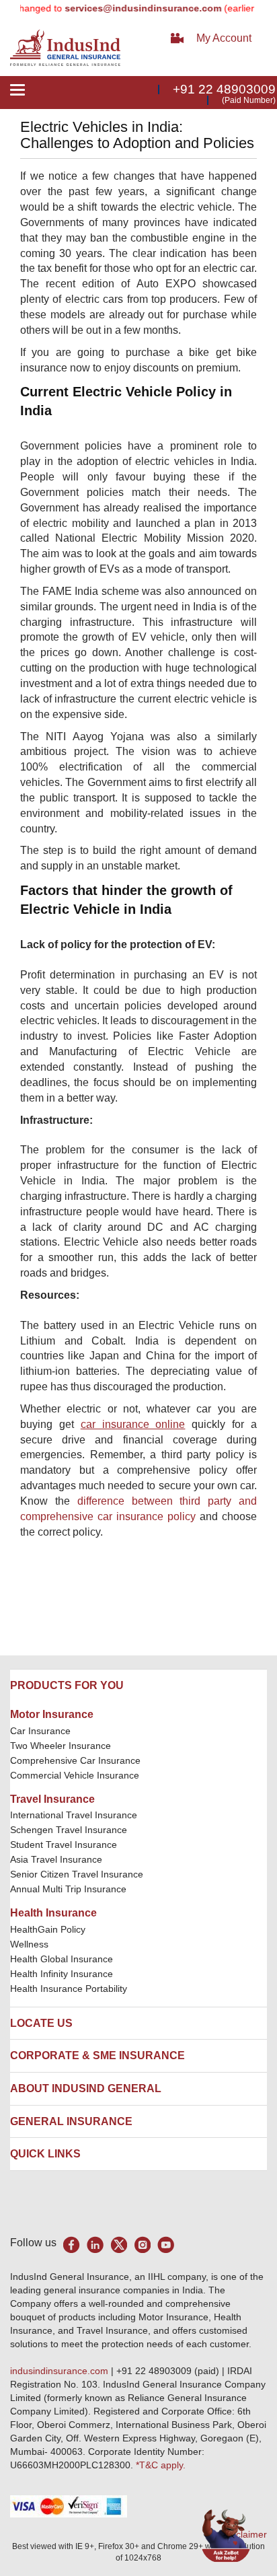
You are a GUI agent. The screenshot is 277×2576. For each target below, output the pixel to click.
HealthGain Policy (48, 1929)
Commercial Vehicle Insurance (75, 1775)
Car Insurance (40, 1731)
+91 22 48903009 (224, 89)
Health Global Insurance (63, 1959)
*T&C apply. (161, 2465)
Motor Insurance (52, 1714)
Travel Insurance (52, 1799)
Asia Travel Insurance (56, 1859)
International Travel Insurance (74, 1815)
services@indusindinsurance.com (129, 8)
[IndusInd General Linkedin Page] (95, 2245)
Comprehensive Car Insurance (75, 1760)
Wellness (29, 1944)
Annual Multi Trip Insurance (68, 1889)
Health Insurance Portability (69, 1989)
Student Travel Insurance (64, 1845)
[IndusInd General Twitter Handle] (119, 2245)
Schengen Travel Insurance (69, 1830)
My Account (224, 38)
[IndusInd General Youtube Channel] (166, 2245)
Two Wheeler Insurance (61, 1746)
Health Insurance (53, 1913)
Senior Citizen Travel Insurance (77, 1874)
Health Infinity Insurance (63, 1974)
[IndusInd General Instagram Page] (142, 2245)
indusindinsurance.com (61, 2371)
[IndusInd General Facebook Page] (72, 2245)
